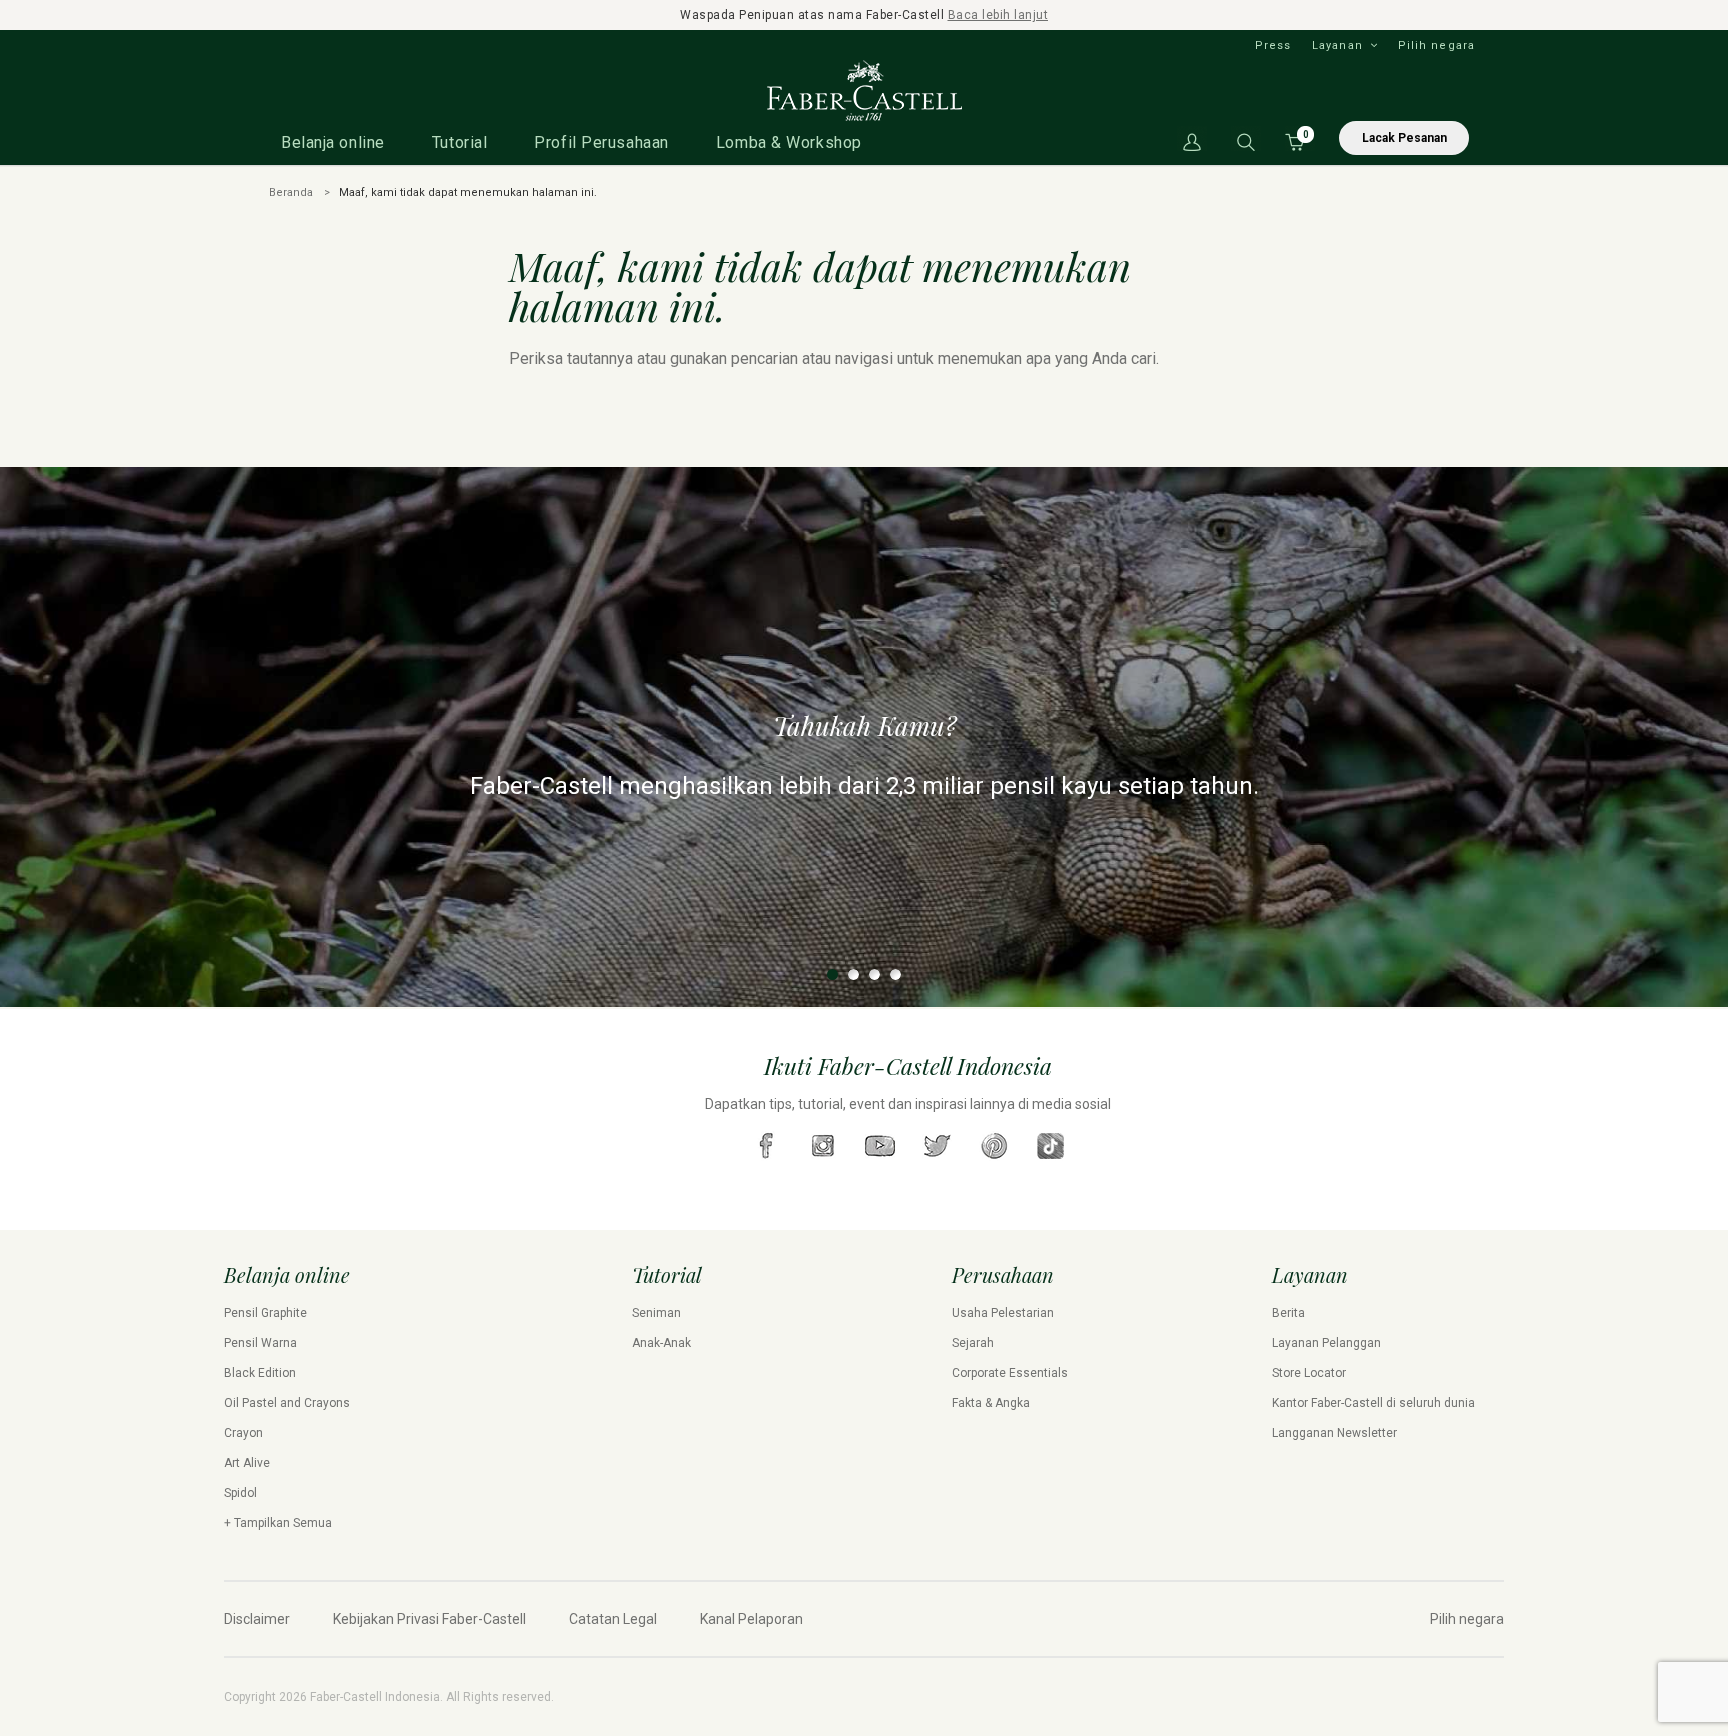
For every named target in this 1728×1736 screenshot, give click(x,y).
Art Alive (247, 1463)
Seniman (656, 1313)
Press (1273, 45)
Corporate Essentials (1010, 1373)
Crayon (243, 1433)
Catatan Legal (613, 1619)
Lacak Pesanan (1404, 138)
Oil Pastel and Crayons (287, 1403)
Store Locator (1309, 1373)
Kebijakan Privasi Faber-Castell (429, 1619)
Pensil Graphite (265, 1313)
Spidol (240, 1493)
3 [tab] (874, 974)
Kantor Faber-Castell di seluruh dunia (1373, 1403)
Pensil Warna (260, 1343)
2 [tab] (853, 974)
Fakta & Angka (991, 1403)
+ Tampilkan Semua (278, 1523)
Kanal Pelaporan (751, 1619)
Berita (1288, 1313)
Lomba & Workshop (789, 142)
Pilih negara (1436, 45)
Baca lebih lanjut (998, 15)
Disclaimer (257, 1619)
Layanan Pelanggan (1326, 1343)
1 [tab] (832, 974)
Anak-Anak (661, 1343)
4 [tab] (895, 974)
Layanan (1337, 45)
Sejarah (973, 1343)
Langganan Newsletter (1334, 1433)
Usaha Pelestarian (1003, 1313)
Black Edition (260, 1373)
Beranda (291, 192)
